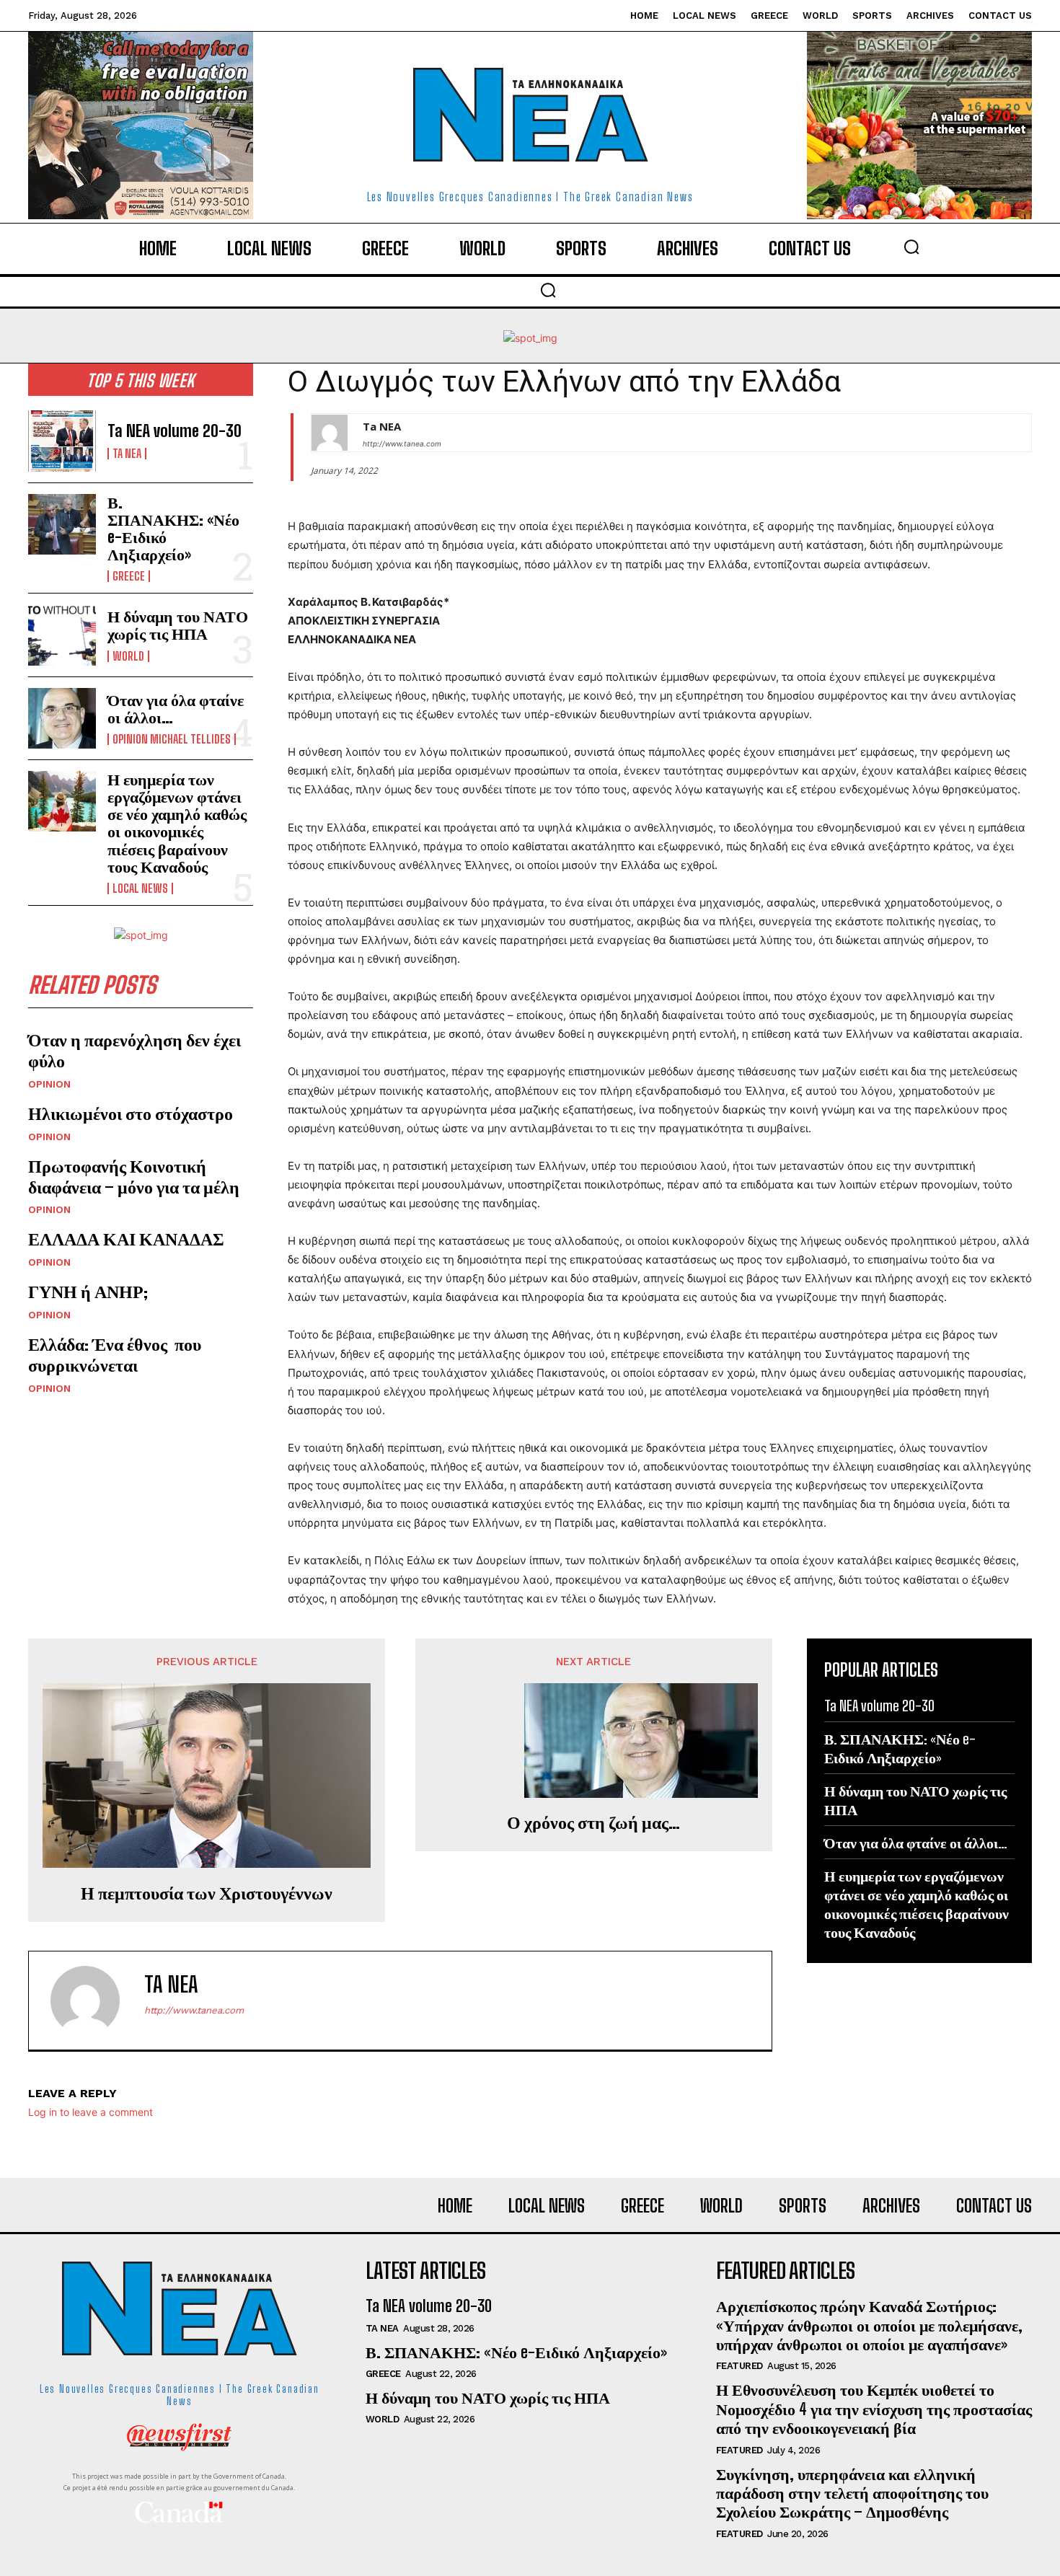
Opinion (49, 1084)
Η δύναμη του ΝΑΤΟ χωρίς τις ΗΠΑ (178, 625)
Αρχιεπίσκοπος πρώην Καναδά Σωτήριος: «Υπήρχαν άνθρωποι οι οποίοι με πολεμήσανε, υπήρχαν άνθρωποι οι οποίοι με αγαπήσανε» (869, 2325)
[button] (911, 247)
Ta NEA (127, 454)
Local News (140, 888)
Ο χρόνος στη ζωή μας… (593, 1822)
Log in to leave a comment (90, 2112)
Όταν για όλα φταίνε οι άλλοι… (176, 709)
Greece (129, 576)
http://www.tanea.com (402, 444)
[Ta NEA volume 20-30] (62, 441)
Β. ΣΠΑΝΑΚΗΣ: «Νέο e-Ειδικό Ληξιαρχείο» (173, 529)
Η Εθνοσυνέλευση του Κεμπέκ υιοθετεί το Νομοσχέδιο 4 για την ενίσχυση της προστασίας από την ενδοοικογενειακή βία (874, 2409)
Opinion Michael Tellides (172, 739)
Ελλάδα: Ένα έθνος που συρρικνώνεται (115, 1354)
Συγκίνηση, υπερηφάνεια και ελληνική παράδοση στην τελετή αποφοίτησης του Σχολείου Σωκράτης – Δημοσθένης (852, 2493)
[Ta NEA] (330, 433)
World (128, 656)
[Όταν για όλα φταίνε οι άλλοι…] (62, 718)
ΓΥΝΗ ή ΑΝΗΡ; (88, 1291)
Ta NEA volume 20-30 (175, 431)
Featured (739, 2366)
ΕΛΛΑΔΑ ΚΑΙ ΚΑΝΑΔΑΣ (126, 1239)
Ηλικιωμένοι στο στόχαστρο (131, 1113)
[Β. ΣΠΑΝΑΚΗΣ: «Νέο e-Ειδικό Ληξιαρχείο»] (62, 524)
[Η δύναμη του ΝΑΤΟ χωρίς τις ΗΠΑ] (62, 635)
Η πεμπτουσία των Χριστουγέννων (207, 1893)
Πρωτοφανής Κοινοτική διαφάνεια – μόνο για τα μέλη (134, 1176)
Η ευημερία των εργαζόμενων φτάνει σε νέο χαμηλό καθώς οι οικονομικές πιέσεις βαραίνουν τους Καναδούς (177, 823)
